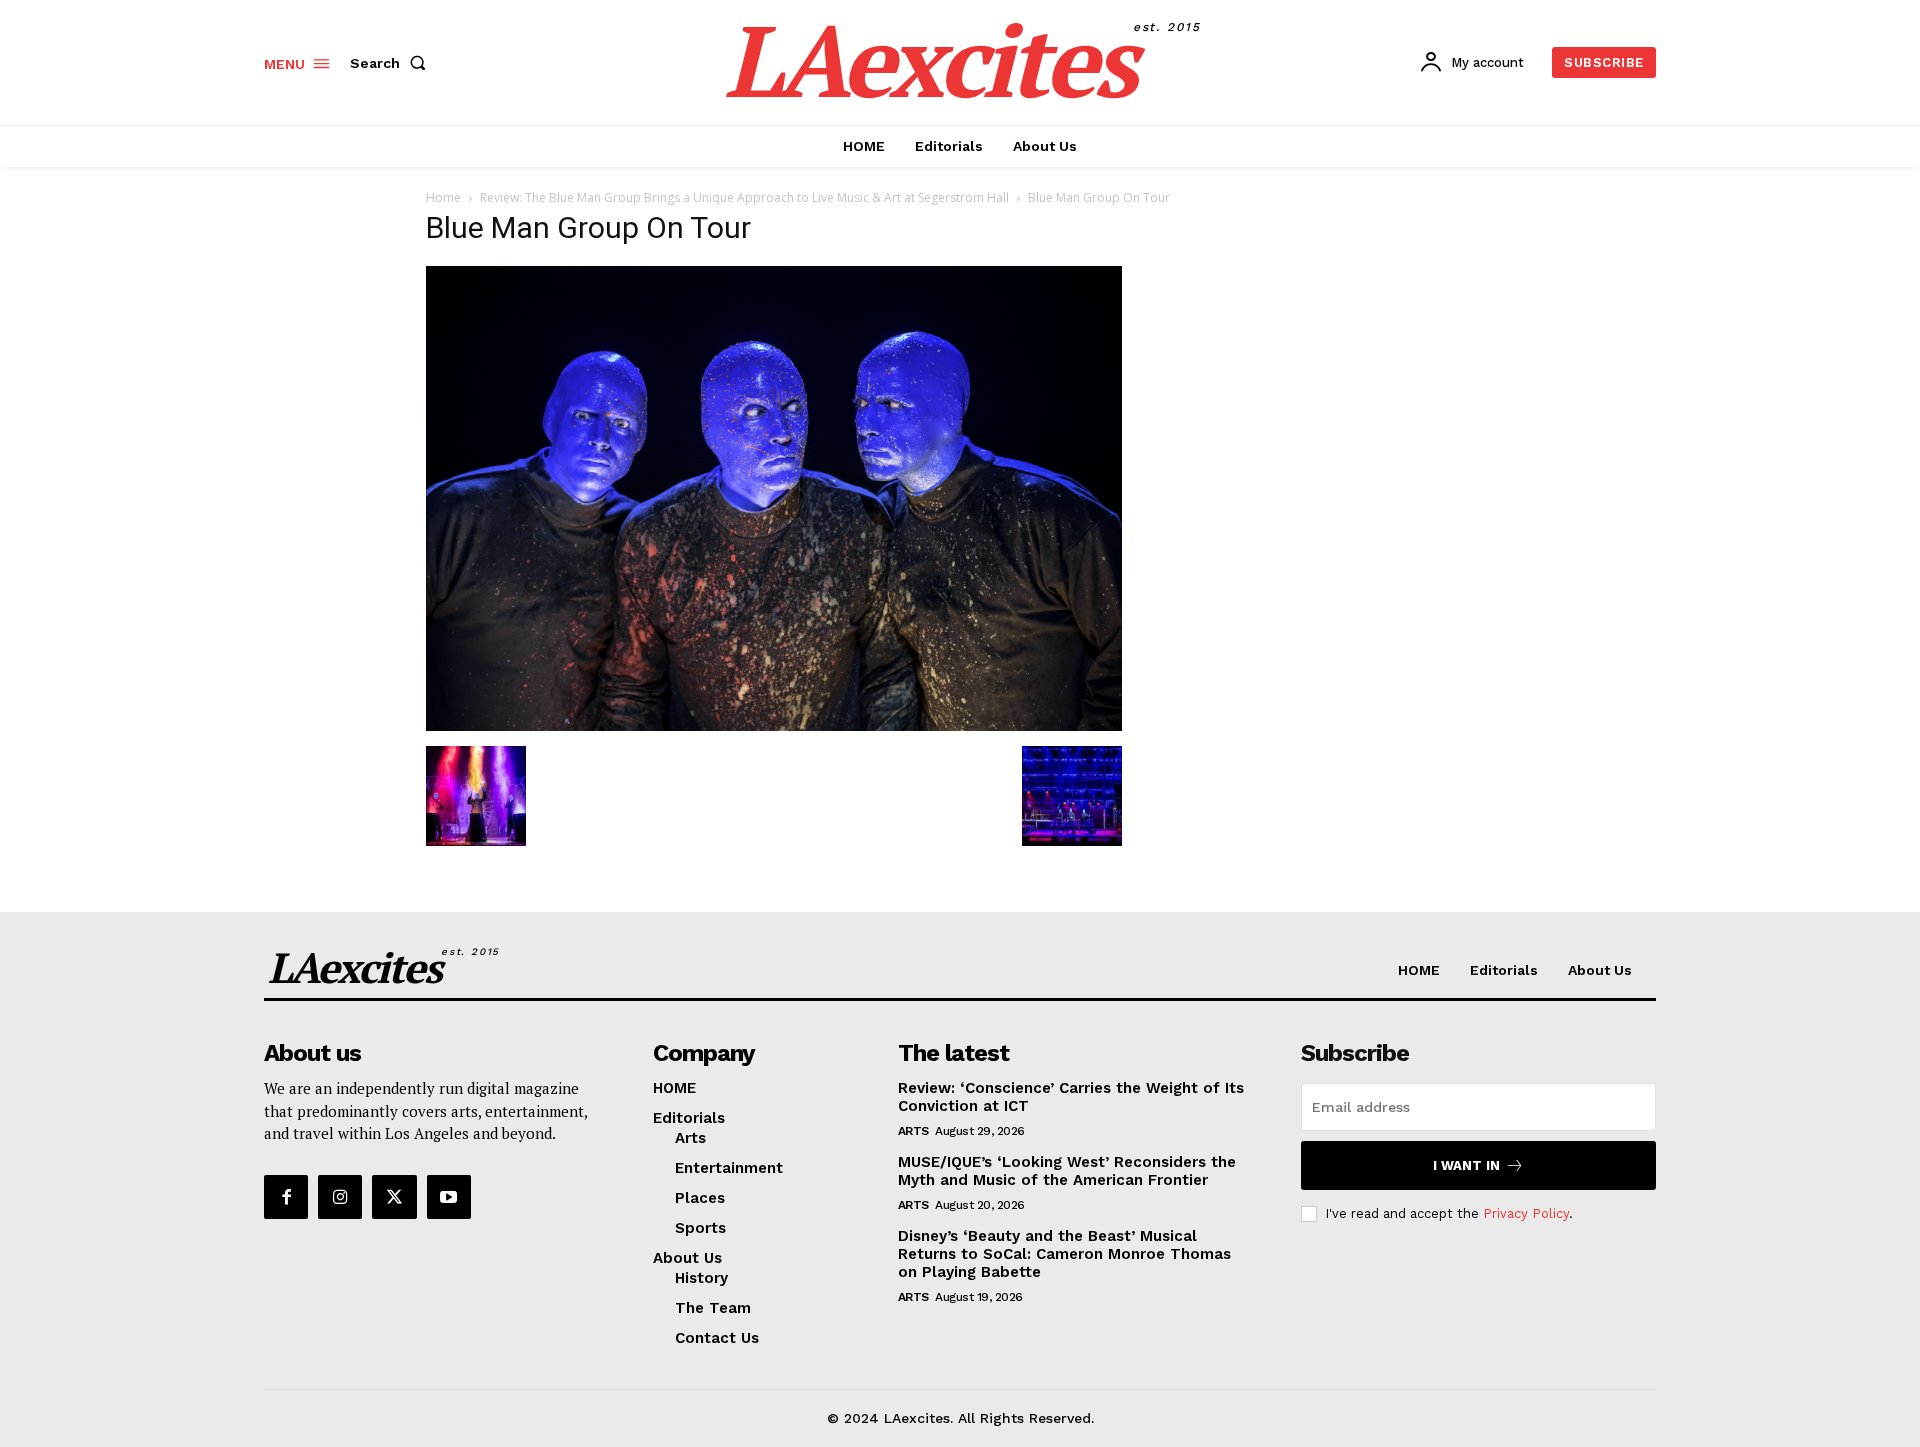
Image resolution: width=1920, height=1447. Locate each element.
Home (443, 197)
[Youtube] (449, 1197)
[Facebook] (286, 1197)
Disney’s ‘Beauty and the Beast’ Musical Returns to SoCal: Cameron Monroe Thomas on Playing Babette (1064, 1254)
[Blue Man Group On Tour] (774, 725)
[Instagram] (340, 1197)
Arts (913, 1131)
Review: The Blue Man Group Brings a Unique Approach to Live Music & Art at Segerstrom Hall (744, 197)
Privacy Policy (1526, 1213)
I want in (1466, 1165)
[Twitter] (394, 1197)
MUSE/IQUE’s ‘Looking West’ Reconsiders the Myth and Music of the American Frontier (1067, 1171)
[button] (392, 63)
